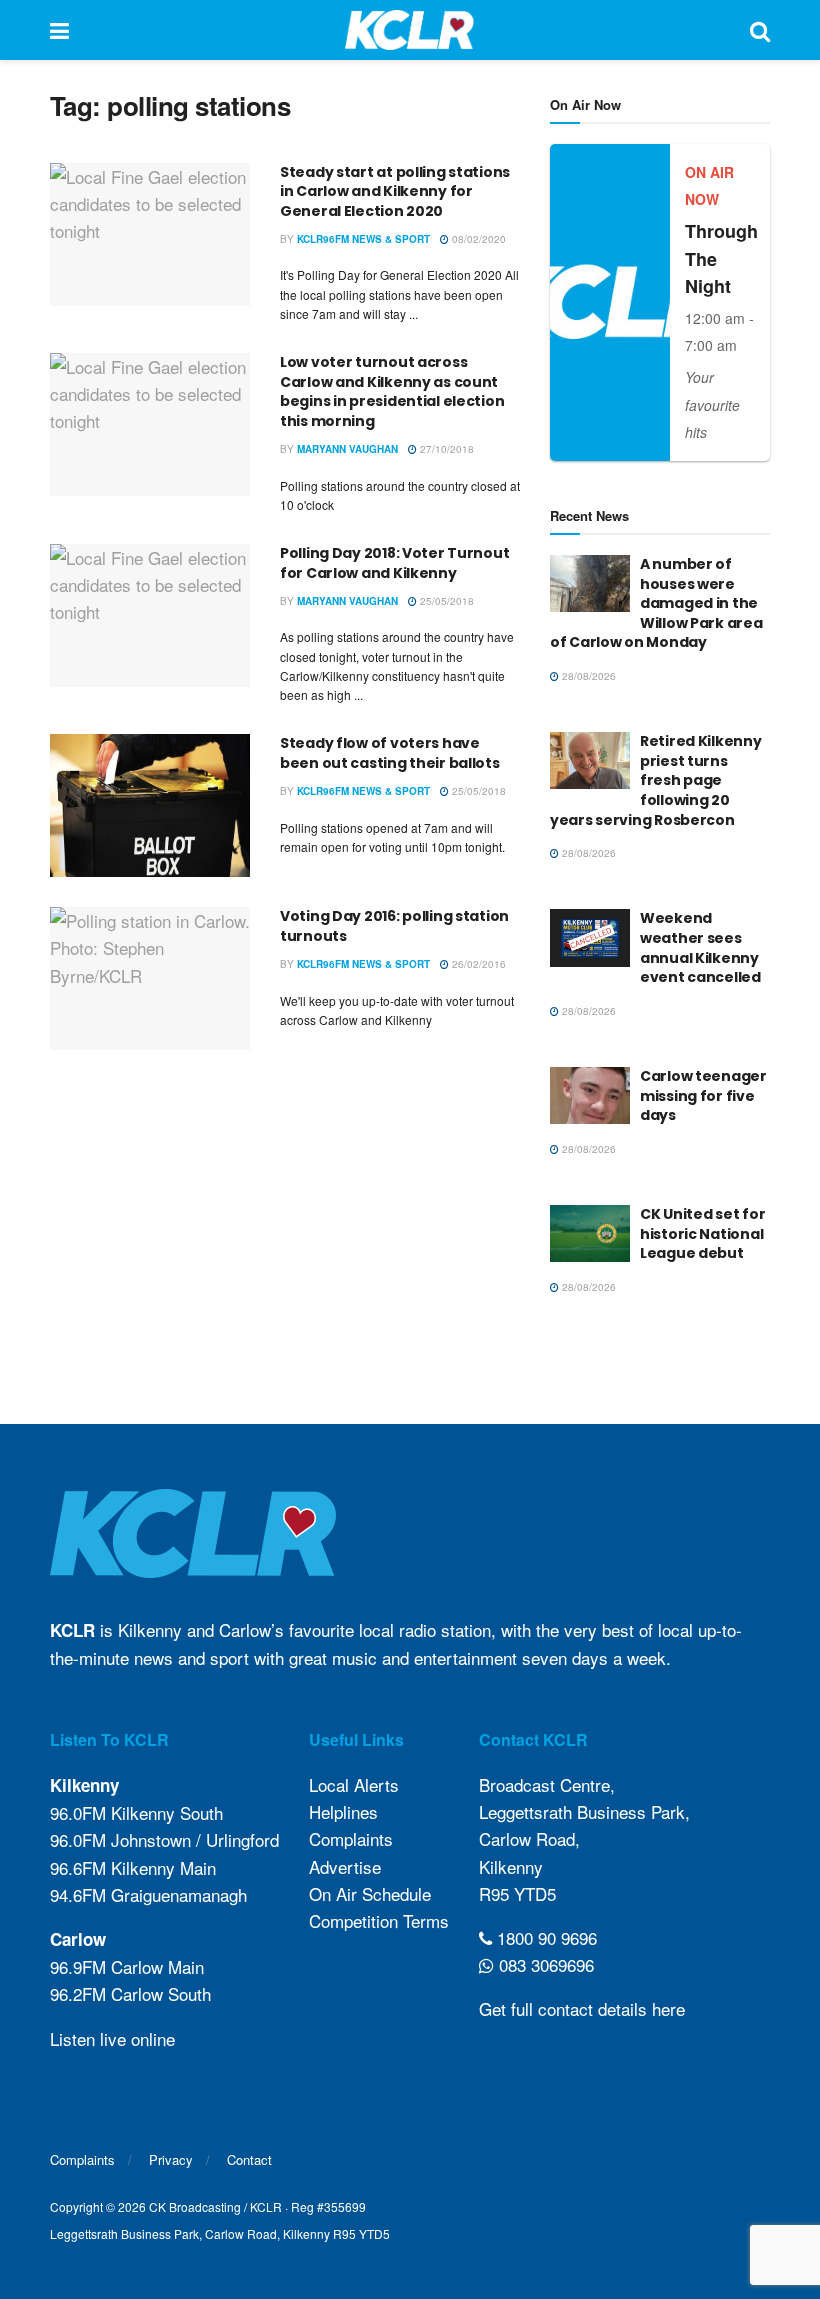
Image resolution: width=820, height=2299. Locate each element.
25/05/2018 (445, 601)
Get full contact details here (582, 2008)
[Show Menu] (59, 30)
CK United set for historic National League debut (702, 1233)
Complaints (351, 1838)
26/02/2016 (477, 964)
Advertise (345, 1866)
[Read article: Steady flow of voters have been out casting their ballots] (150, 805)
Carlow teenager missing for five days (703, 1095)
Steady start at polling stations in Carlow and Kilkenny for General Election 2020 (395, 191)
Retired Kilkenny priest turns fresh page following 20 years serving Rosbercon (656, 780)
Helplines (343, 1811)
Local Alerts (354, 1784)
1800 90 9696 (544, 1937)
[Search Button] (760, 30)
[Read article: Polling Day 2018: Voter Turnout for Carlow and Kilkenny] (150, 615)
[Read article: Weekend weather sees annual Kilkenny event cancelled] (590, 937)
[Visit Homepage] (409, 30)
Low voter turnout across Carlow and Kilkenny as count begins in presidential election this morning (392, 391)
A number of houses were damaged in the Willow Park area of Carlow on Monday (656, 603)
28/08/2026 (587, 676)
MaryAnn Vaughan (347, 449)
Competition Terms (379, 1920)
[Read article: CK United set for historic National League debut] (590, 1233)
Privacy (171, 2159)
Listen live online (112, 2038)
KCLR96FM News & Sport (363, 239)
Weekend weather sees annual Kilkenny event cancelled (700, 947)
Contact (249, 2159)
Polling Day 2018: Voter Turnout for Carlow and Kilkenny (394, 563)
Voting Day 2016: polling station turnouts (394, 926)
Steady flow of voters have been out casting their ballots (390, 753)
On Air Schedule (370, 1893)
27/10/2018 (445, 449)
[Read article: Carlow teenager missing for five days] (590, 1095)
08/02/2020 (477, 239)
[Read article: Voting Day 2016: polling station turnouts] (150, 978)
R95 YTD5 (517, 1893)
